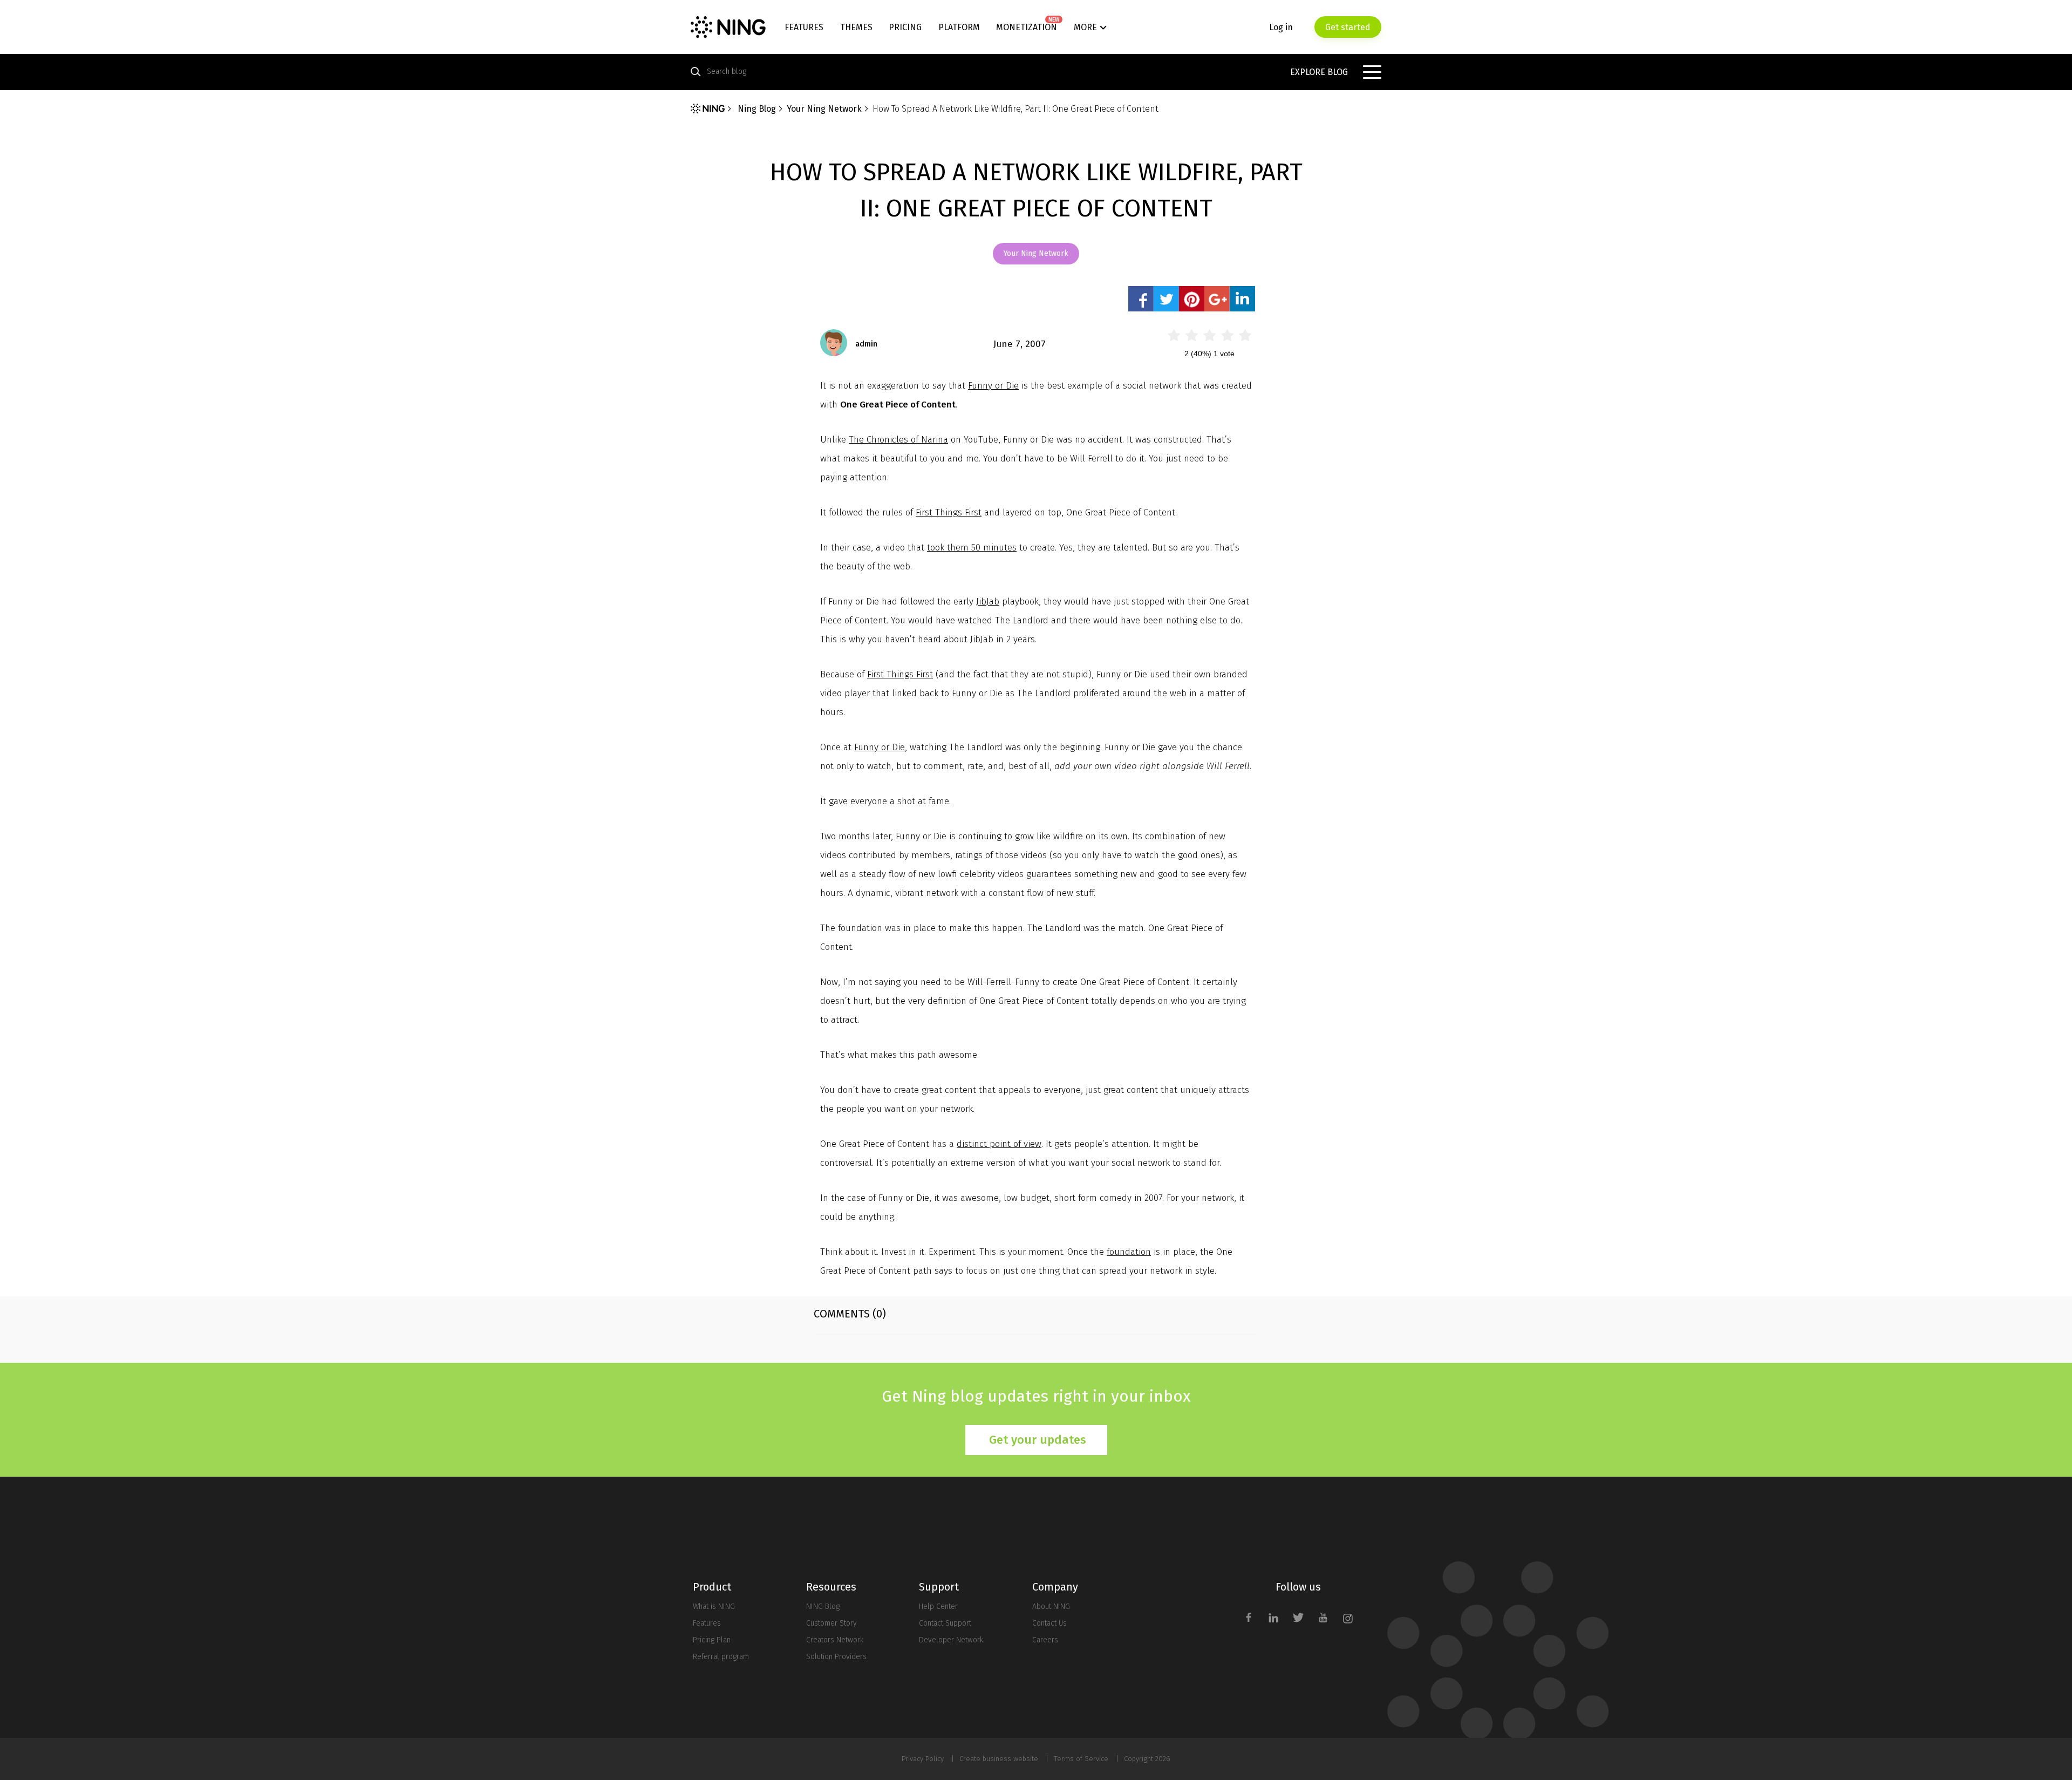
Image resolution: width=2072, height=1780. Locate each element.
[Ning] (708, 108)
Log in (1281, 27)
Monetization (1027, 27)
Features (804, 27)
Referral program (721, 1657)
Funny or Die (993, 386)
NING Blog (823, 1606)
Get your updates (1038, 1440)
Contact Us (1049, 1623)
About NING (1051, 1606)
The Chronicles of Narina (898, 440)
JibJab (988, 602)
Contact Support (945, 1623)
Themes (856, 27)
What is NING (714, 1606)
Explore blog (1319, 72)
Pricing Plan (712, 1640)
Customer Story (831, 1623)
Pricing (905, 27)
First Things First (949, 512)
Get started (1348, 27)
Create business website (999, 1759)
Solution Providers (836, 1657)
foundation (1129, 1252)
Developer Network (951, 1640)
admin (866, 344)
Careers (1045, 1640)
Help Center (938, 1606)
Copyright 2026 (1147, 1759)
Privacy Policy (923, 1759)
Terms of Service (1081, 1759)
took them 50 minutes (972, 548)
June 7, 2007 (1020, 344)
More (1085, 27)
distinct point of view (999, 1144)
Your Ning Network (1036, 253)
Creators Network (835, 1640)
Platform (959, 27)
